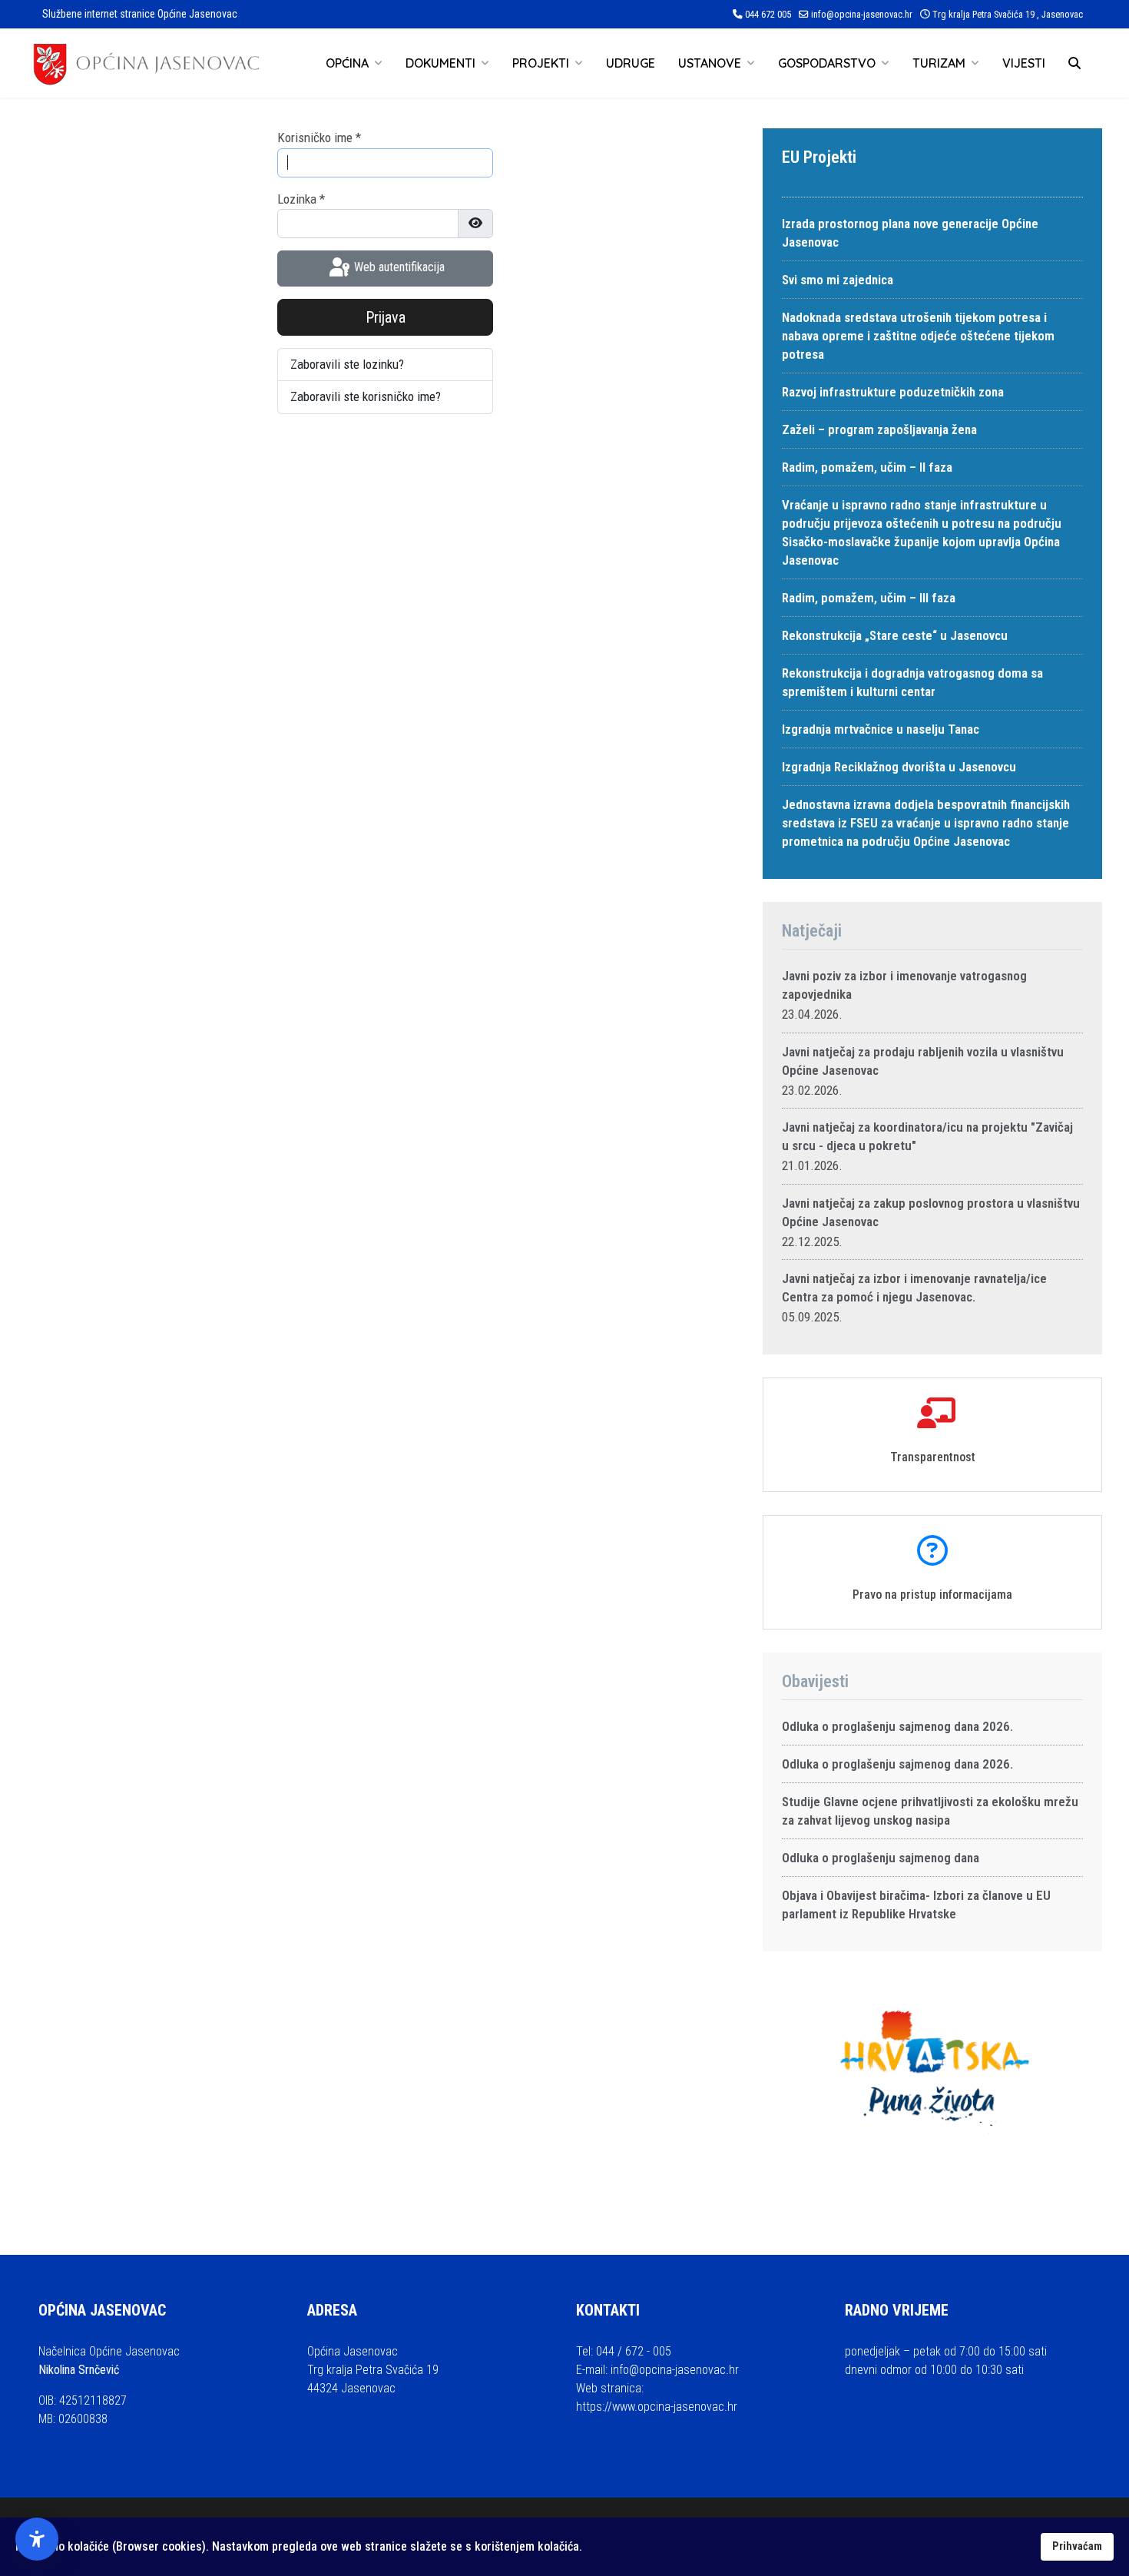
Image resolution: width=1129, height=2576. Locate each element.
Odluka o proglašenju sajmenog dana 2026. (897, 1726)
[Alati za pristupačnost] (37, 2539)
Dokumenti (440, 63)
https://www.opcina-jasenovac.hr (657, 2407)
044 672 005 (768, 14)
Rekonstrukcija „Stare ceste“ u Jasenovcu (895, 635)
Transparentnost (933, 1457)
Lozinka (301, 199)
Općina (347, 63)
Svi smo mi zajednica (838, 280)
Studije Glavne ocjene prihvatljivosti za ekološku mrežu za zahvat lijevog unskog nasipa (930, 1811)
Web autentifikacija (398, 268)
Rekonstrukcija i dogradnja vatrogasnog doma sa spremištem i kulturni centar (912, 682)
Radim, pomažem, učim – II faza (867, 467)
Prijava (386, 317)
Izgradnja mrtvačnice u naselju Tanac (881, 729)
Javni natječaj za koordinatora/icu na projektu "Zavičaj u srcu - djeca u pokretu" (927, 1136)
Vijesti (1024, 63)
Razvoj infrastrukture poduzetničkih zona (893, 392)
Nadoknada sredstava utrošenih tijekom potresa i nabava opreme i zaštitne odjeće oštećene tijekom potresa (918, 336)
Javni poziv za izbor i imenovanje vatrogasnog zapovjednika (904, 985)
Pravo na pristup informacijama (932, 1595)
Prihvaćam (1077, 2546)
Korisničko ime (319, 138)
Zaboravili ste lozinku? (347, 364)
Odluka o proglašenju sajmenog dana (881, 1858)
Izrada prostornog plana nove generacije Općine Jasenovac (910, 233)
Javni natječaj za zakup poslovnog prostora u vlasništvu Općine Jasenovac (931, 1212)
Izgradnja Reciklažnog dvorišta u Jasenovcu (899, 767)
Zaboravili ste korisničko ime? (366, 396)
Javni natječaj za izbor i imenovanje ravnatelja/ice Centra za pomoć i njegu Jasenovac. (914, 1288)
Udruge (631, 63)
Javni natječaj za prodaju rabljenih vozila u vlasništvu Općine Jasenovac (923, 1061)
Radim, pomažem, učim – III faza (869, 598)
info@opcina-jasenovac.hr (862, 14)
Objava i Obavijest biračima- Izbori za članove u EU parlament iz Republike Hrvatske (916, 1905)
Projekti (541, 63)
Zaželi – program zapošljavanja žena (879, 429)
